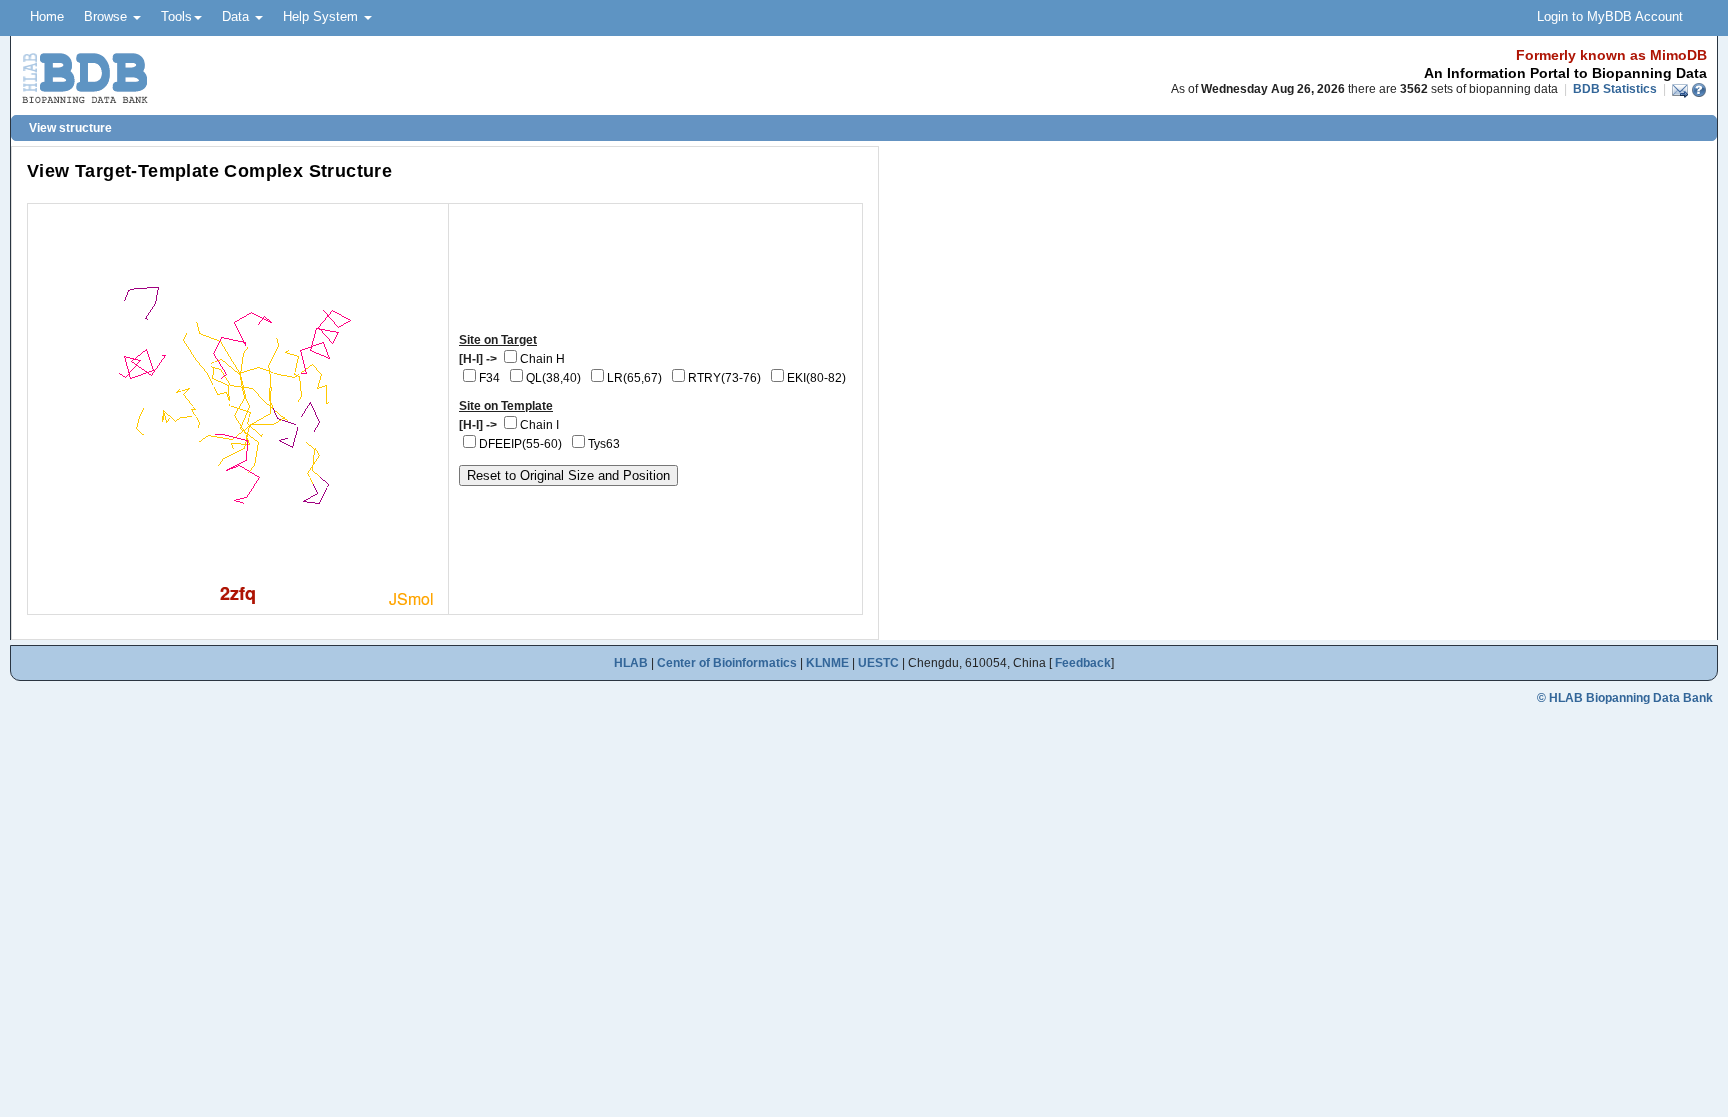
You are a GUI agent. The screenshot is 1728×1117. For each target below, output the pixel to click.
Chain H (542, 359)
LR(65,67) (634, 378)
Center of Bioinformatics (727, 663)
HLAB (631, 663)
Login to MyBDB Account (1610, 16)
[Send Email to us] (1681, 89)
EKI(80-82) (816, 378)
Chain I (539, 425)
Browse (107, 16)
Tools (176, 16)
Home (47, 16)
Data (237, 16)
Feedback (1083, 663)
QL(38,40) (553, 378)
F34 (489, 378)
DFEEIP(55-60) (520, 444)
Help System (322, 16)
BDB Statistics (1615, 89)
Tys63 (604, 444)
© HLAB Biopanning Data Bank (1625, 698)
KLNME (827, 663)
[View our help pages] (1699, 89)
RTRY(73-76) (724, 378)
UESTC (878, 663)
